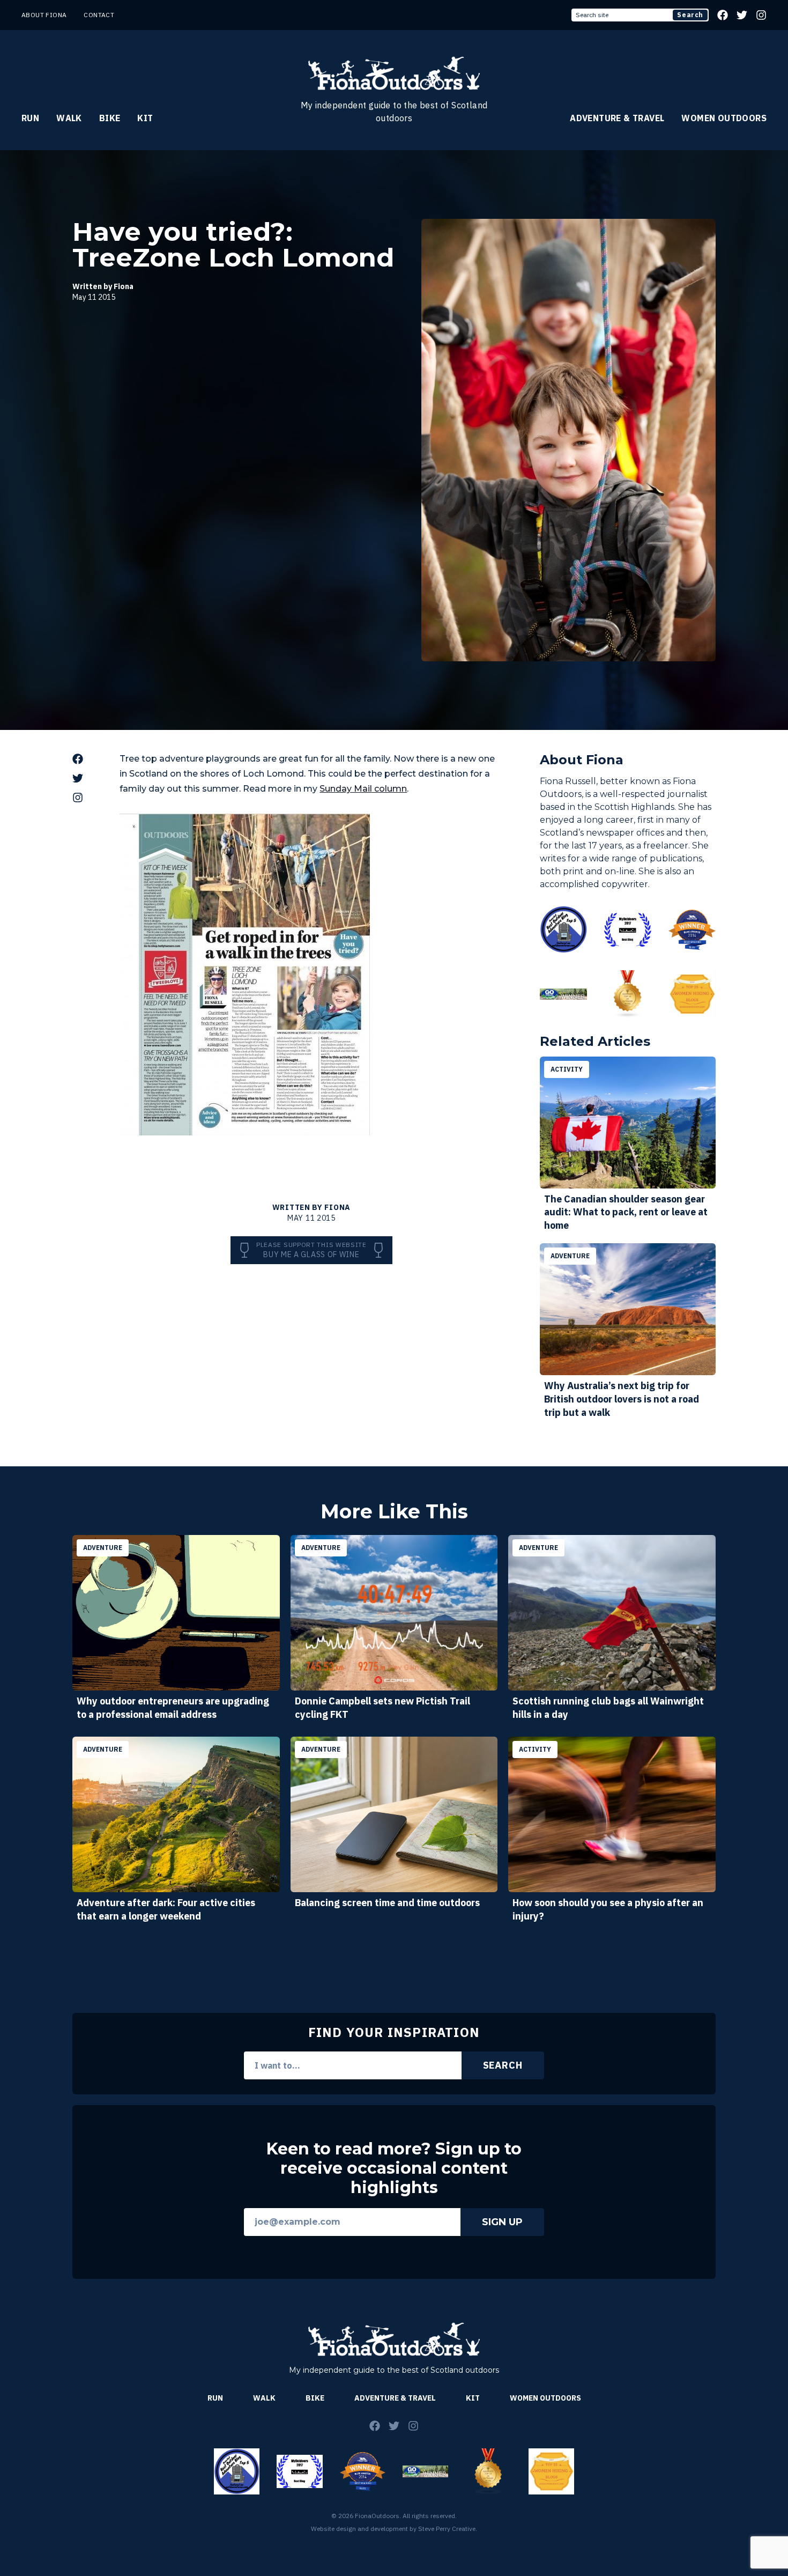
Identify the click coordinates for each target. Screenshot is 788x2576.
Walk (69, 118)
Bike (110, 118)
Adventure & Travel (617, 118)
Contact (99, 15)
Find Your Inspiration (394, 2032)
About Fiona (44, 15)
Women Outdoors (724, 118)
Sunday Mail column (363, 789)
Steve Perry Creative (447, 2529)
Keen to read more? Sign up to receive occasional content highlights (394, 2168)
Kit (145, 118)
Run (30, 118)
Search (690, 15)
